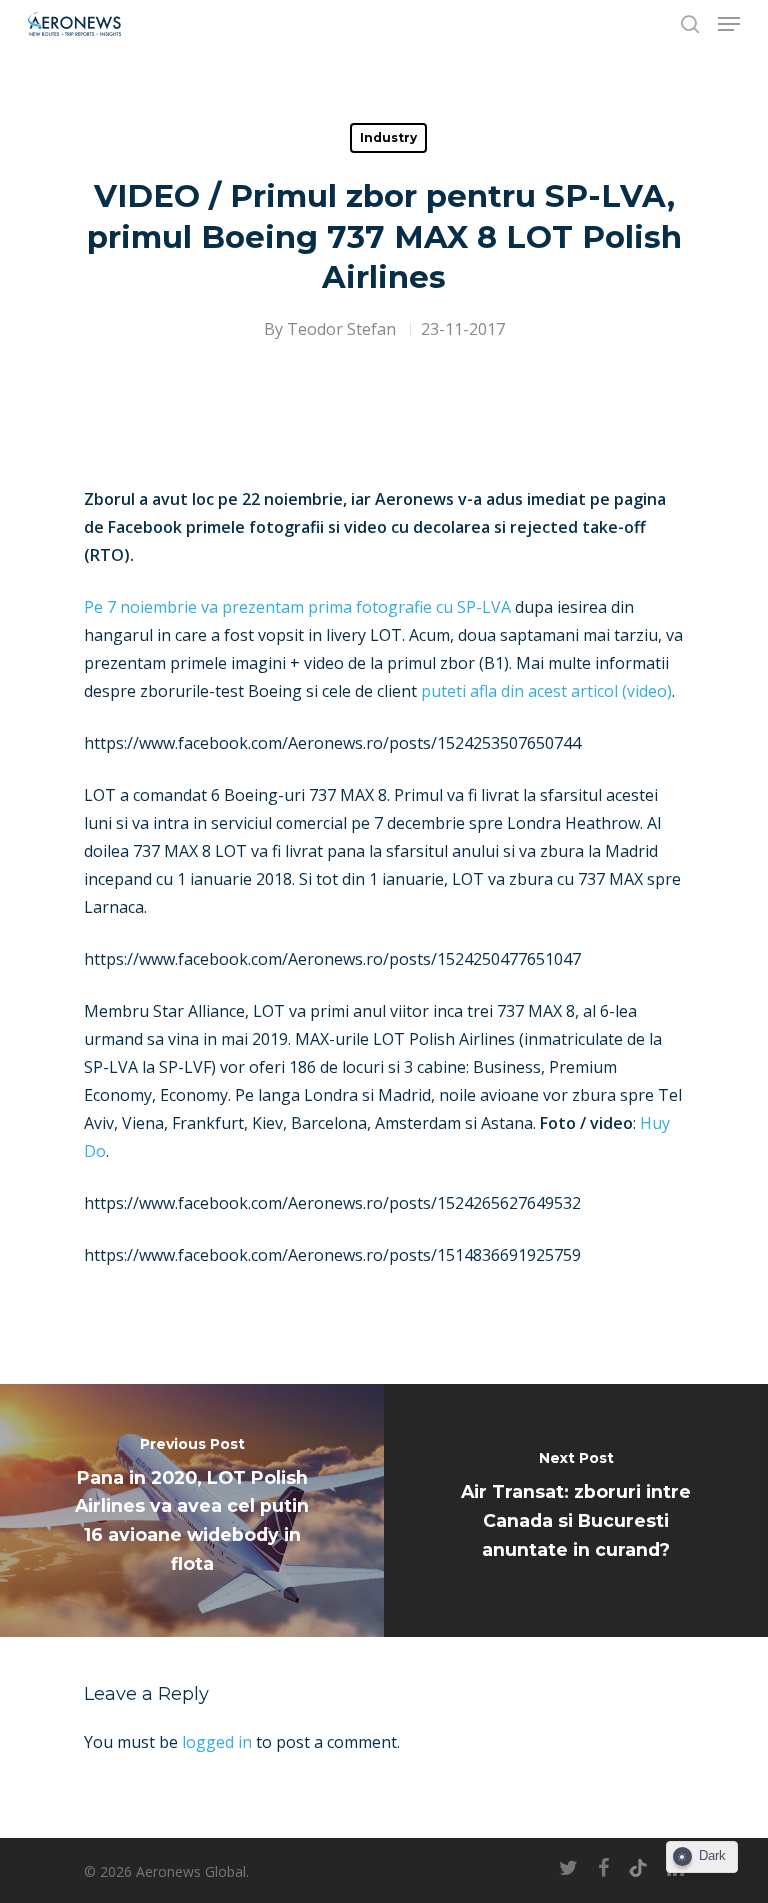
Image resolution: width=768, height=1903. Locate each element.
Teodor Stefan (341, 329)
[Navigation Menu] (729, 24)
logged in (217, 1742)
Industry (388, 137)
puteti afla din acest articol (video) (546, 691)
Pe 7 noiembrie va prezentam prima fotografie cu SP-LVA (297, 607)
